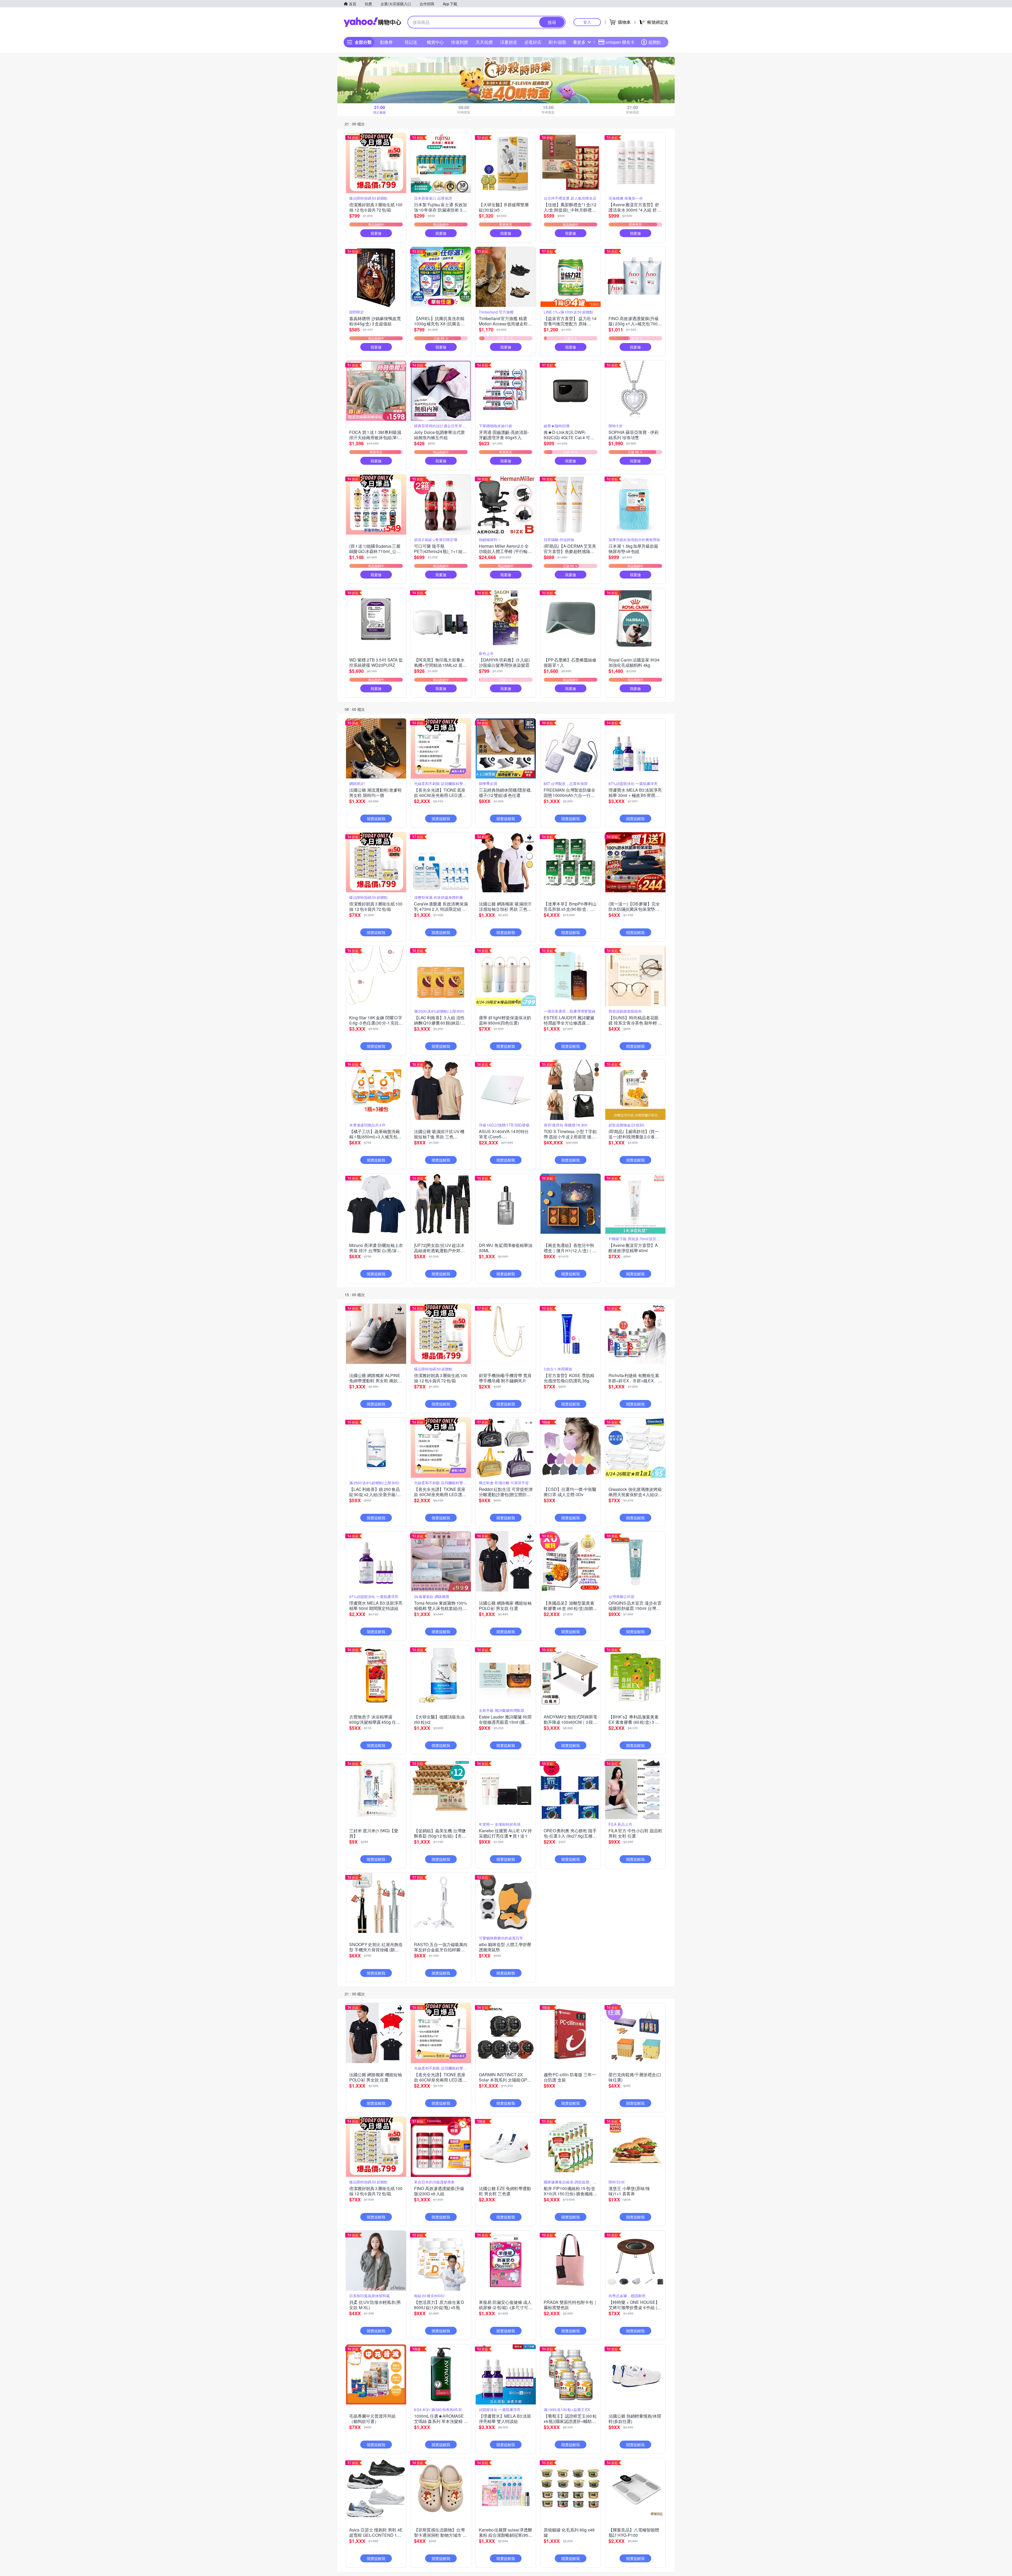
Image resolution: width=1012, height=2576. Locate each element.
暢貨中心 (435, 42)
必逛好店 (533, 42)
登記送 (411, 42)
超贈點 (655, 42)
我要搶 (376, 233)
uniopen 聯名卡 (620, 42)
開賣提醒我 (376, 819)
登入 (587, 22)
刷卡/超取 (557, 42)
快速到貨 (460, 42)
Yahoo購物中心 (372, 22)
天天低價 (484, 42)
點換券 (386, 42)
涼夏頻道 (509, 42)
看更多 (579, 42)
